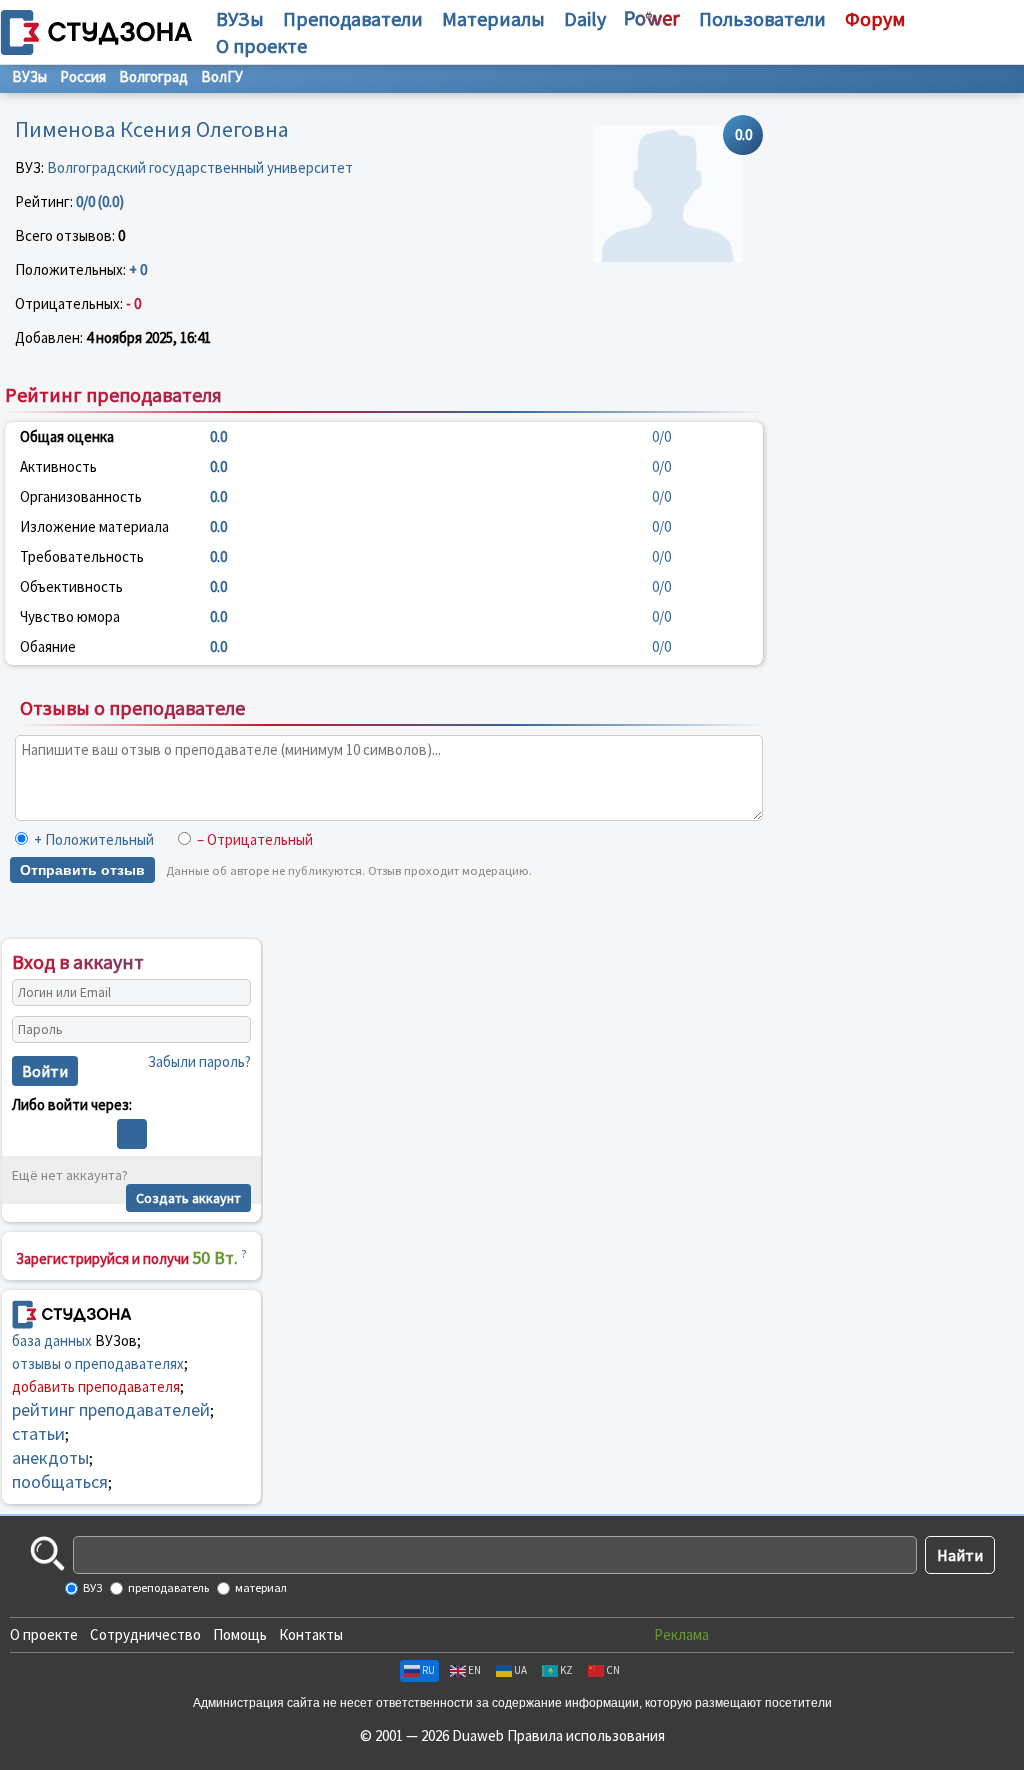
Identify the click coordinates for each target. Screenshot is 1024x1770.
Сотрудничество (145, 1634)
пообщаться (60, 1481)
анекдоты (50, 1457)
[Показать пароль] (231, 1029)
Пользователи (762, 18)
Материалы (493, 18)
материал (260, 1587)
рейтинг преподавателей (111, 1409)
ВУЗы (240, 18)
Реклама (681, 1634)
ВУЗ (91, 1587)
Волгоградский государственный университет (200, 167)
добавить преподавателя (96, 1386)
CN (613, 1670)
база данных (52, 1340)
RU (428, 1670)
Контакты (311, 1634)
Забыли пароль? (199, 1061)
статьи (38, 1433)
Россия (83, 76)
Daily (585, 18)
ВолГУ (222, 76)
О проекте (44, 1634)
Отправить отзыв (82, 870)
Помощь (240, 1634)
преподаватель (167, 1587)
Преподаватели (353, 18)
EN (474, 1670)
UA (520, 1670)
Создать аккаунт (188, 1198)
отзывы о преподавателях (98, 1363)
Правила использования (586, 1735)
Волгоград (153, 76)
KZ (566, 1670)
